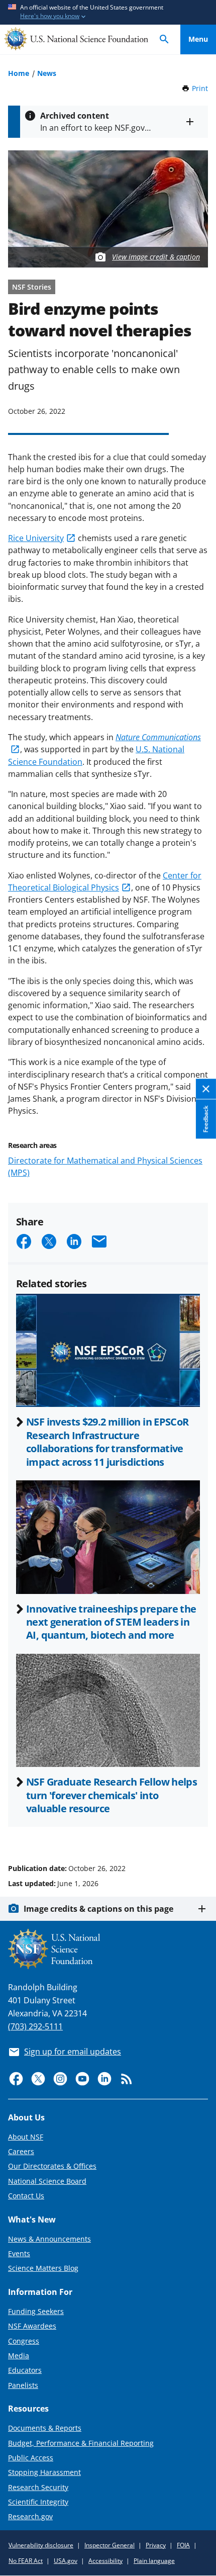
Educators (25, 2370)
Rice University (36, 538)
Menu (198, 39)
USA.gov (66, 2561)
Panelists (23, 2385)
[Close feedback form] (206, 1089)
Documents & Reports (45, 2428)
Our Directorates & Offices (52, 2166)
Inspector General (110, 2545)
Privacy (156, 2545)
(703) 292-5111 (35, 2026)
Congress (24, 2341)
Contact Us (26, 2196)
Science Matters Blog (43, 2268)
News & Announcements (49, 2239)
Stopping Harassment (44, 2472)
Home (19, 73)
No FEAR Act (26, 2561)
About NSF (26, 2137)
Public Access (31, 2458)
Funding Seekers (36, 2311)
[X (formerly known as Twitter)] (38, 2079)
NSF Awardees (32, 2326)
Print (200, 88)
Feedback (206, 1119)
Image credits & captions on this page (98, 1909)
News (47, 73)
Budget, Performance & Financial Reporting (81, 2443)
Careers (21, 2151)
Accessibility (105, 2561)
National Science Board (47, 2181)
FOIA (183, 2545)
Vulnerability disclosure (41, 2545)
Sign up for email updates (73, 2052)
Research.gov (30, 2516)
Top (198, 1830)
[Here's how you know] (108, 12)
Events (19, 2253)
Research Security (38, 2487)
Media (19, 2356)
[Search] (164, 39)
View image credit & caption (156, 257)
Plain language (154, 2561)
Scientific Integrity (38, 2502)
